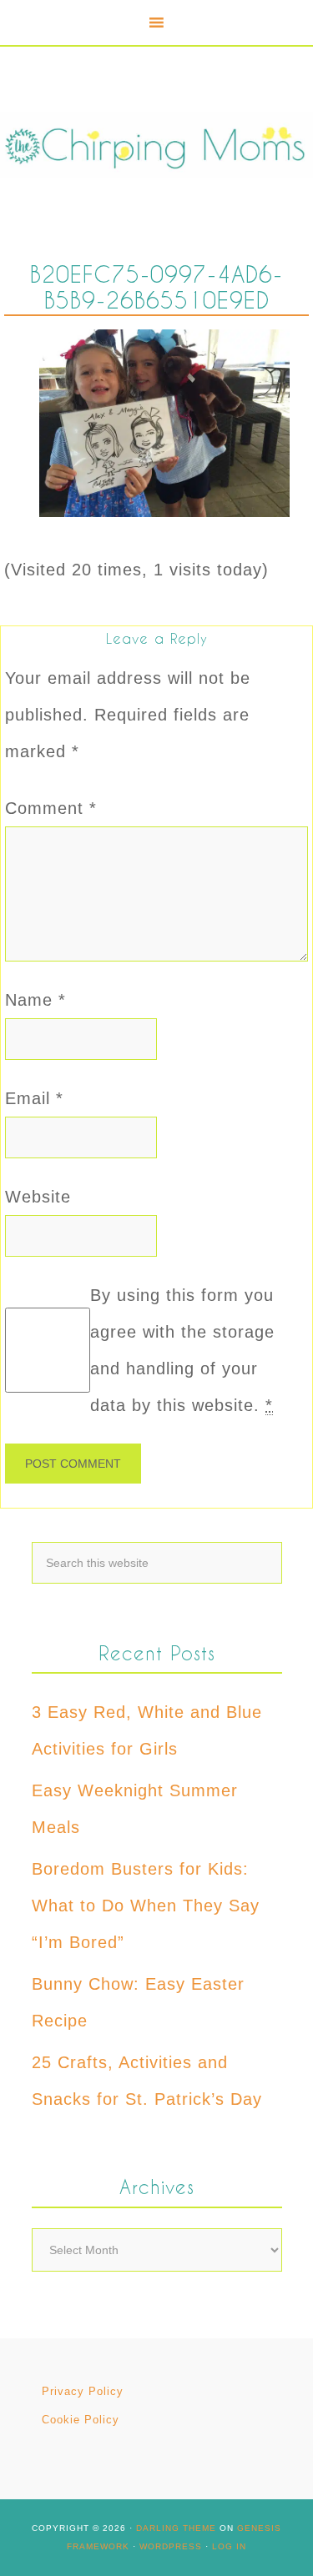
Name (35, 1000)
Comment (51, 808)
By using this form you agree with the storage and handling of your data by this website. (182, 1350)
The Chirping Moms (156, 145)
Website (38, 1197)
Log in (229, 2546)
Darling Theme (176, 2528)
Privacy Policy (83, 2391)
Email (34, 1098)
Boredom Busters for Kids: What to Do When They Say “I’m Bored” (146, 1906)
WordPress (171, 2546)
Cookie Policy (81, 2420)
